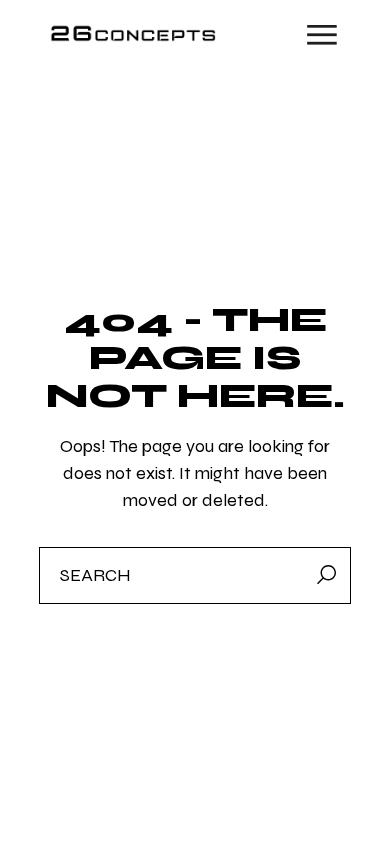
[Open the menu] (322, 35)
